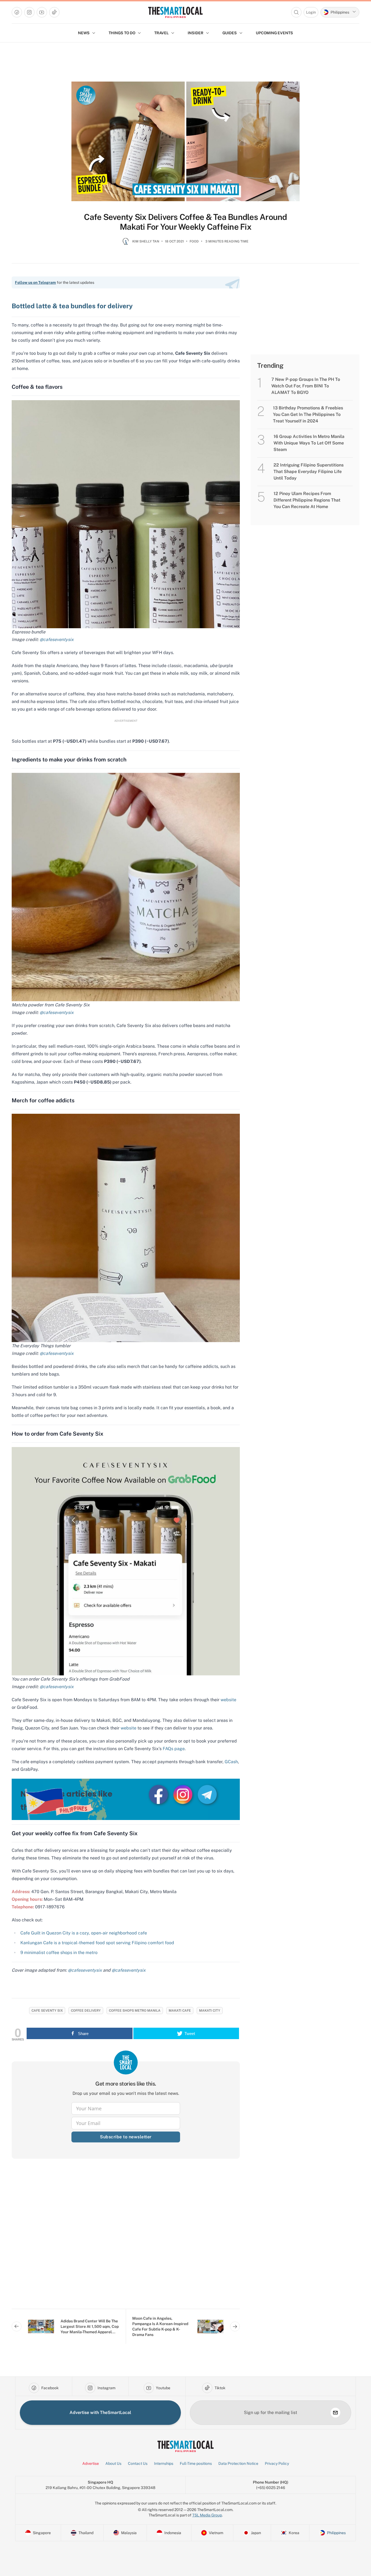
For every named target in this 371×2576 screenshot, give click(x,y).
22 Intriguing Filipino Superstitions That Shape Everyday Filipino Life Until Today (309, 472)
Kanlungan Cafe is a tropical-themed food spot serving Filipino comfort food (97, 1943)
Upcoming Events (274, 33)
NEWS (84, 33)
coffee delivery (86, 2011)
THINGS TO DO (122, 33)
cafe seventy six (47, 2011)
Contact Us (138, 2463)
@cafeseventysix (57, 640)
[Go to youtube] (42, 12)
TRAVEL (161, 33)
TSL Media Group (207, 2515)
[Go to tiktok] (54, 12)
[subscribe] (335, 2413)
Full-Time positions (196, 2463)
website (228, 1700)
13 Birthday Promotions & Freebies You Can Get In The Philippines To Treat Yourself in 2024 (308, 414)
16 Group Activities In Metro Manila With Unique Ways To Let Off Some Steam (309, 443)
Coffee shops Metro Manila (135, 2011)
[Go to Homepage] (175, 12)
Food (194, 241)
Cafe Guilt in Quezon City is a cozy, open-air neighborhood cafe (84, 1933)
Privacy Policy (277, 2463)
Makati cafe (180, 2011)
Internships (164, 2463)
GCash (231, 1762)
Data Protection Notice (238, 2463)
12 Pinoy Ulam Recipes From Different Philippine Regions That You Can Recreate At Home (307, 500)
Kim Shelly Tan (146, 241)
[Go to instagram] (29, 12)
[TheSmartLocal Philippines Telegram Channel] (207, 1794)
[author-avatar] (126, 244)
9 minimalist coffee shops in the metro (59, 1953)
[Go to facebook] (17, 12)
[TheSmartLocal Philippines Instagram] (183, 1794)
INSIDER (196, 33)
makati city (210, 2011)
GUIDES (230, 33)
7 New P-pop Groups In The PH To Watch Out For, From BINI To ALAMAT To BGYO (306, 386)
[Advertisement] (126, 2238)
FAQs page (174, 1749)
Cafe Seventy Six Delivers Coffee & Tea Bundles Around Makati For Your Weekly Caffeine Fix (185, 222)
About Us (113, 2463)
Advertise (91, 2463)
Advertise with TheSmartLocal (100, 2412)
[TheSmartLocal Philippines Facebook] (159, 1794)
